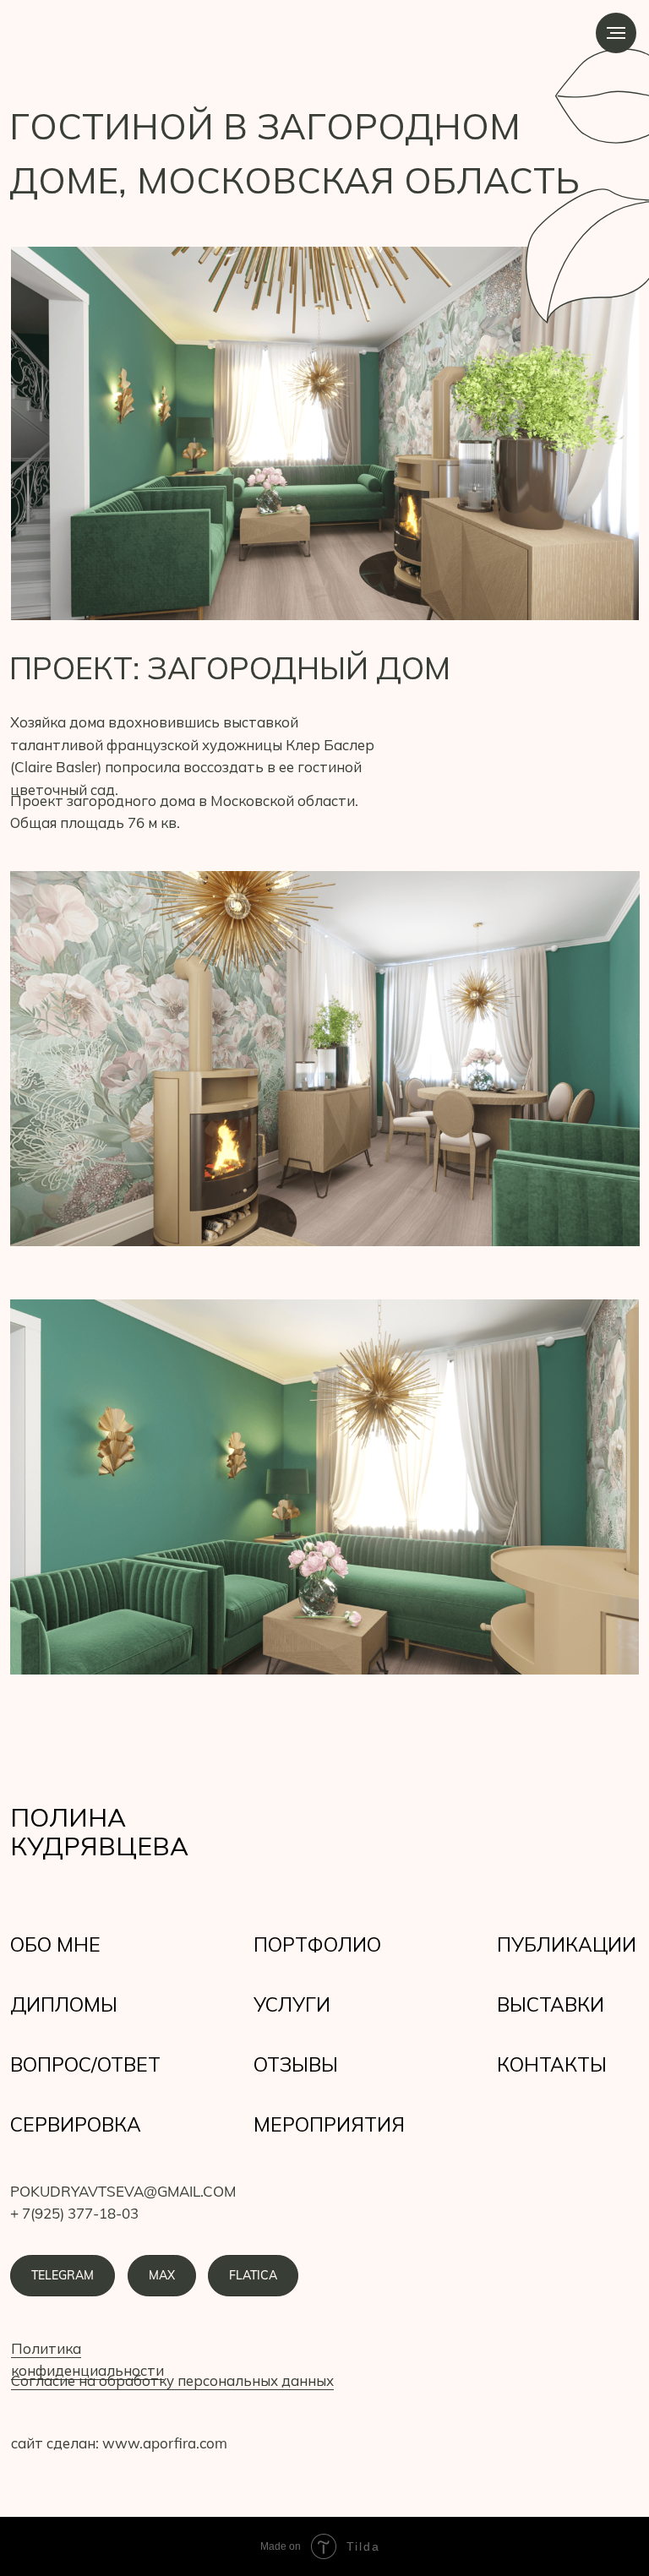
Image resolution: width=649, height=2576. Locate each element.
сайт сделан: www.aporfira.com (119, 2443)
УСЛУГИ (292, 2004)
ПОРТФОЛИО (317, 1944)
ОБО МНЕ (55, 1944)
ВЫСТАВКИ (551, 2004)
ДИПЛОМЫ (64, 2004)
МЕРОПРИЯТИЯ (329, 2124)
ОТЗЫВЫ (296, 2064)
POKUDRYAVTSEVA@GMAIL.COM (123, 2191)
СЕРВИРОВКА (76, 2124)
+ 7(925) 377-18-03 (74, 2213)
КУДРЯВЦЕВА (99, 1846)
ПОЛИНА (68, 1817)
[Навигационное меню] (616, 33)
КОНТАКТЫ (552, 2064)
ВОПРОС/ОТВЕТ (85, 2064)
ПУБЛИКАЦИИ (567, 1944)
